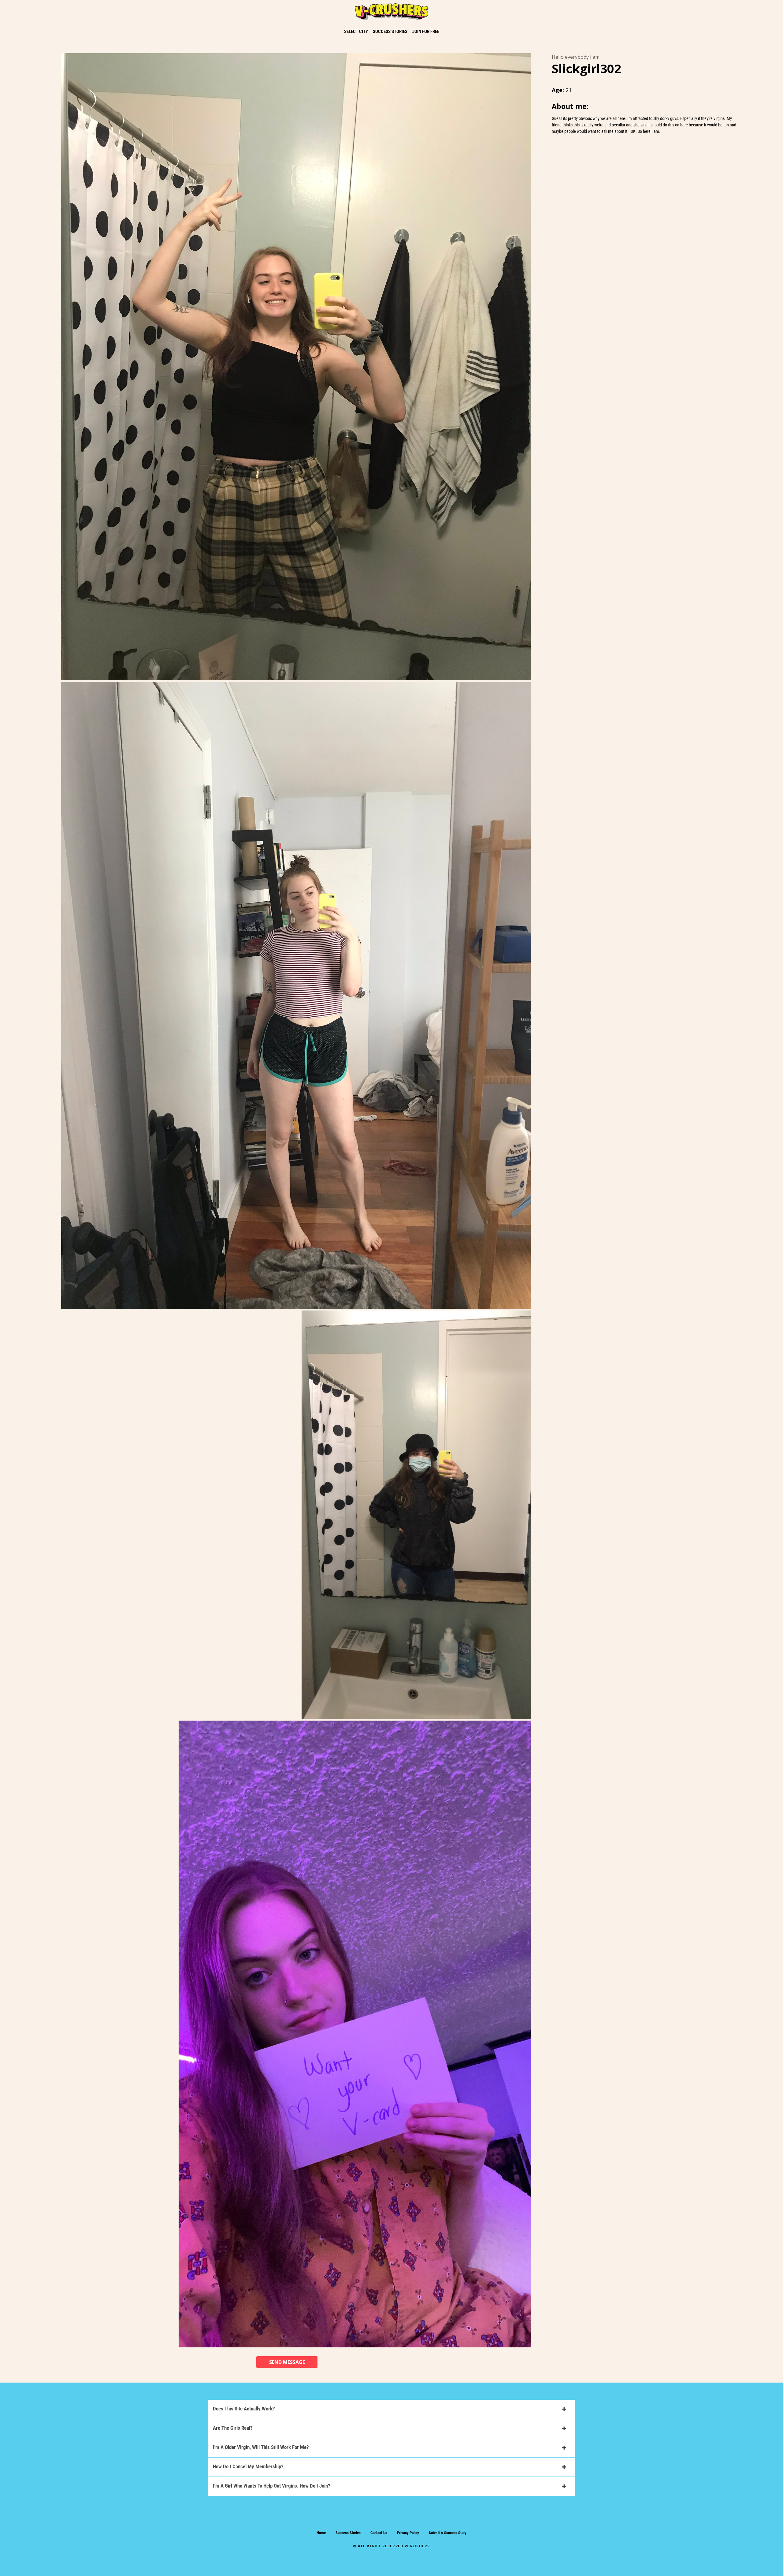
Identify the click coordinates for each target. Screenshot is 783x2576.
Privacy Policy (408, 2533)
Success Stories (348, 2533)
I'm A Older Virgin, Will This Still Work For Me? (261, 2447)
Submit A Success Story (448, 2533)
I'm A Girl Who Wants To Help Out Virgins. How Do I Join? (272, 2486)
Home (321, 2533)
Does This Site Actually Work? (244, 2409)
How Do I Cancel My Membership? (248, 2466)
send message (287, 2362)
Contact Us (379, 2533)
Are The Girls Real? (233, 2428)
